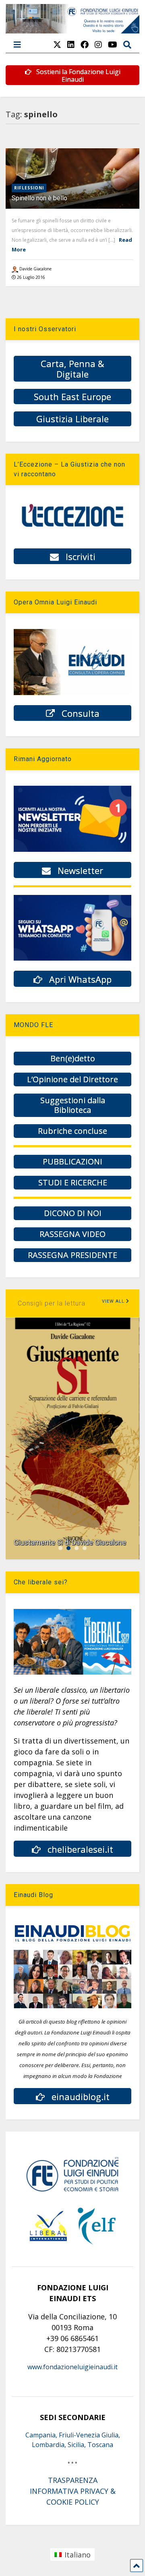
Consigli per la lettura (52, 1303)
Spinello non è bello (39, 198)
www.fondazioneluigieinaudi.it (72, 2367)
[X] (57, 45)
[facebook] (85, 45)
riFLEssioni (29, 188)
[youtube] (113, 45)
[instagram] (98, 45)
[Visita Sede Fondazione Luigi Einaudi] (72, 29)
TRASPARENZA (73, 2480)
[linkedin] (71, 45)
